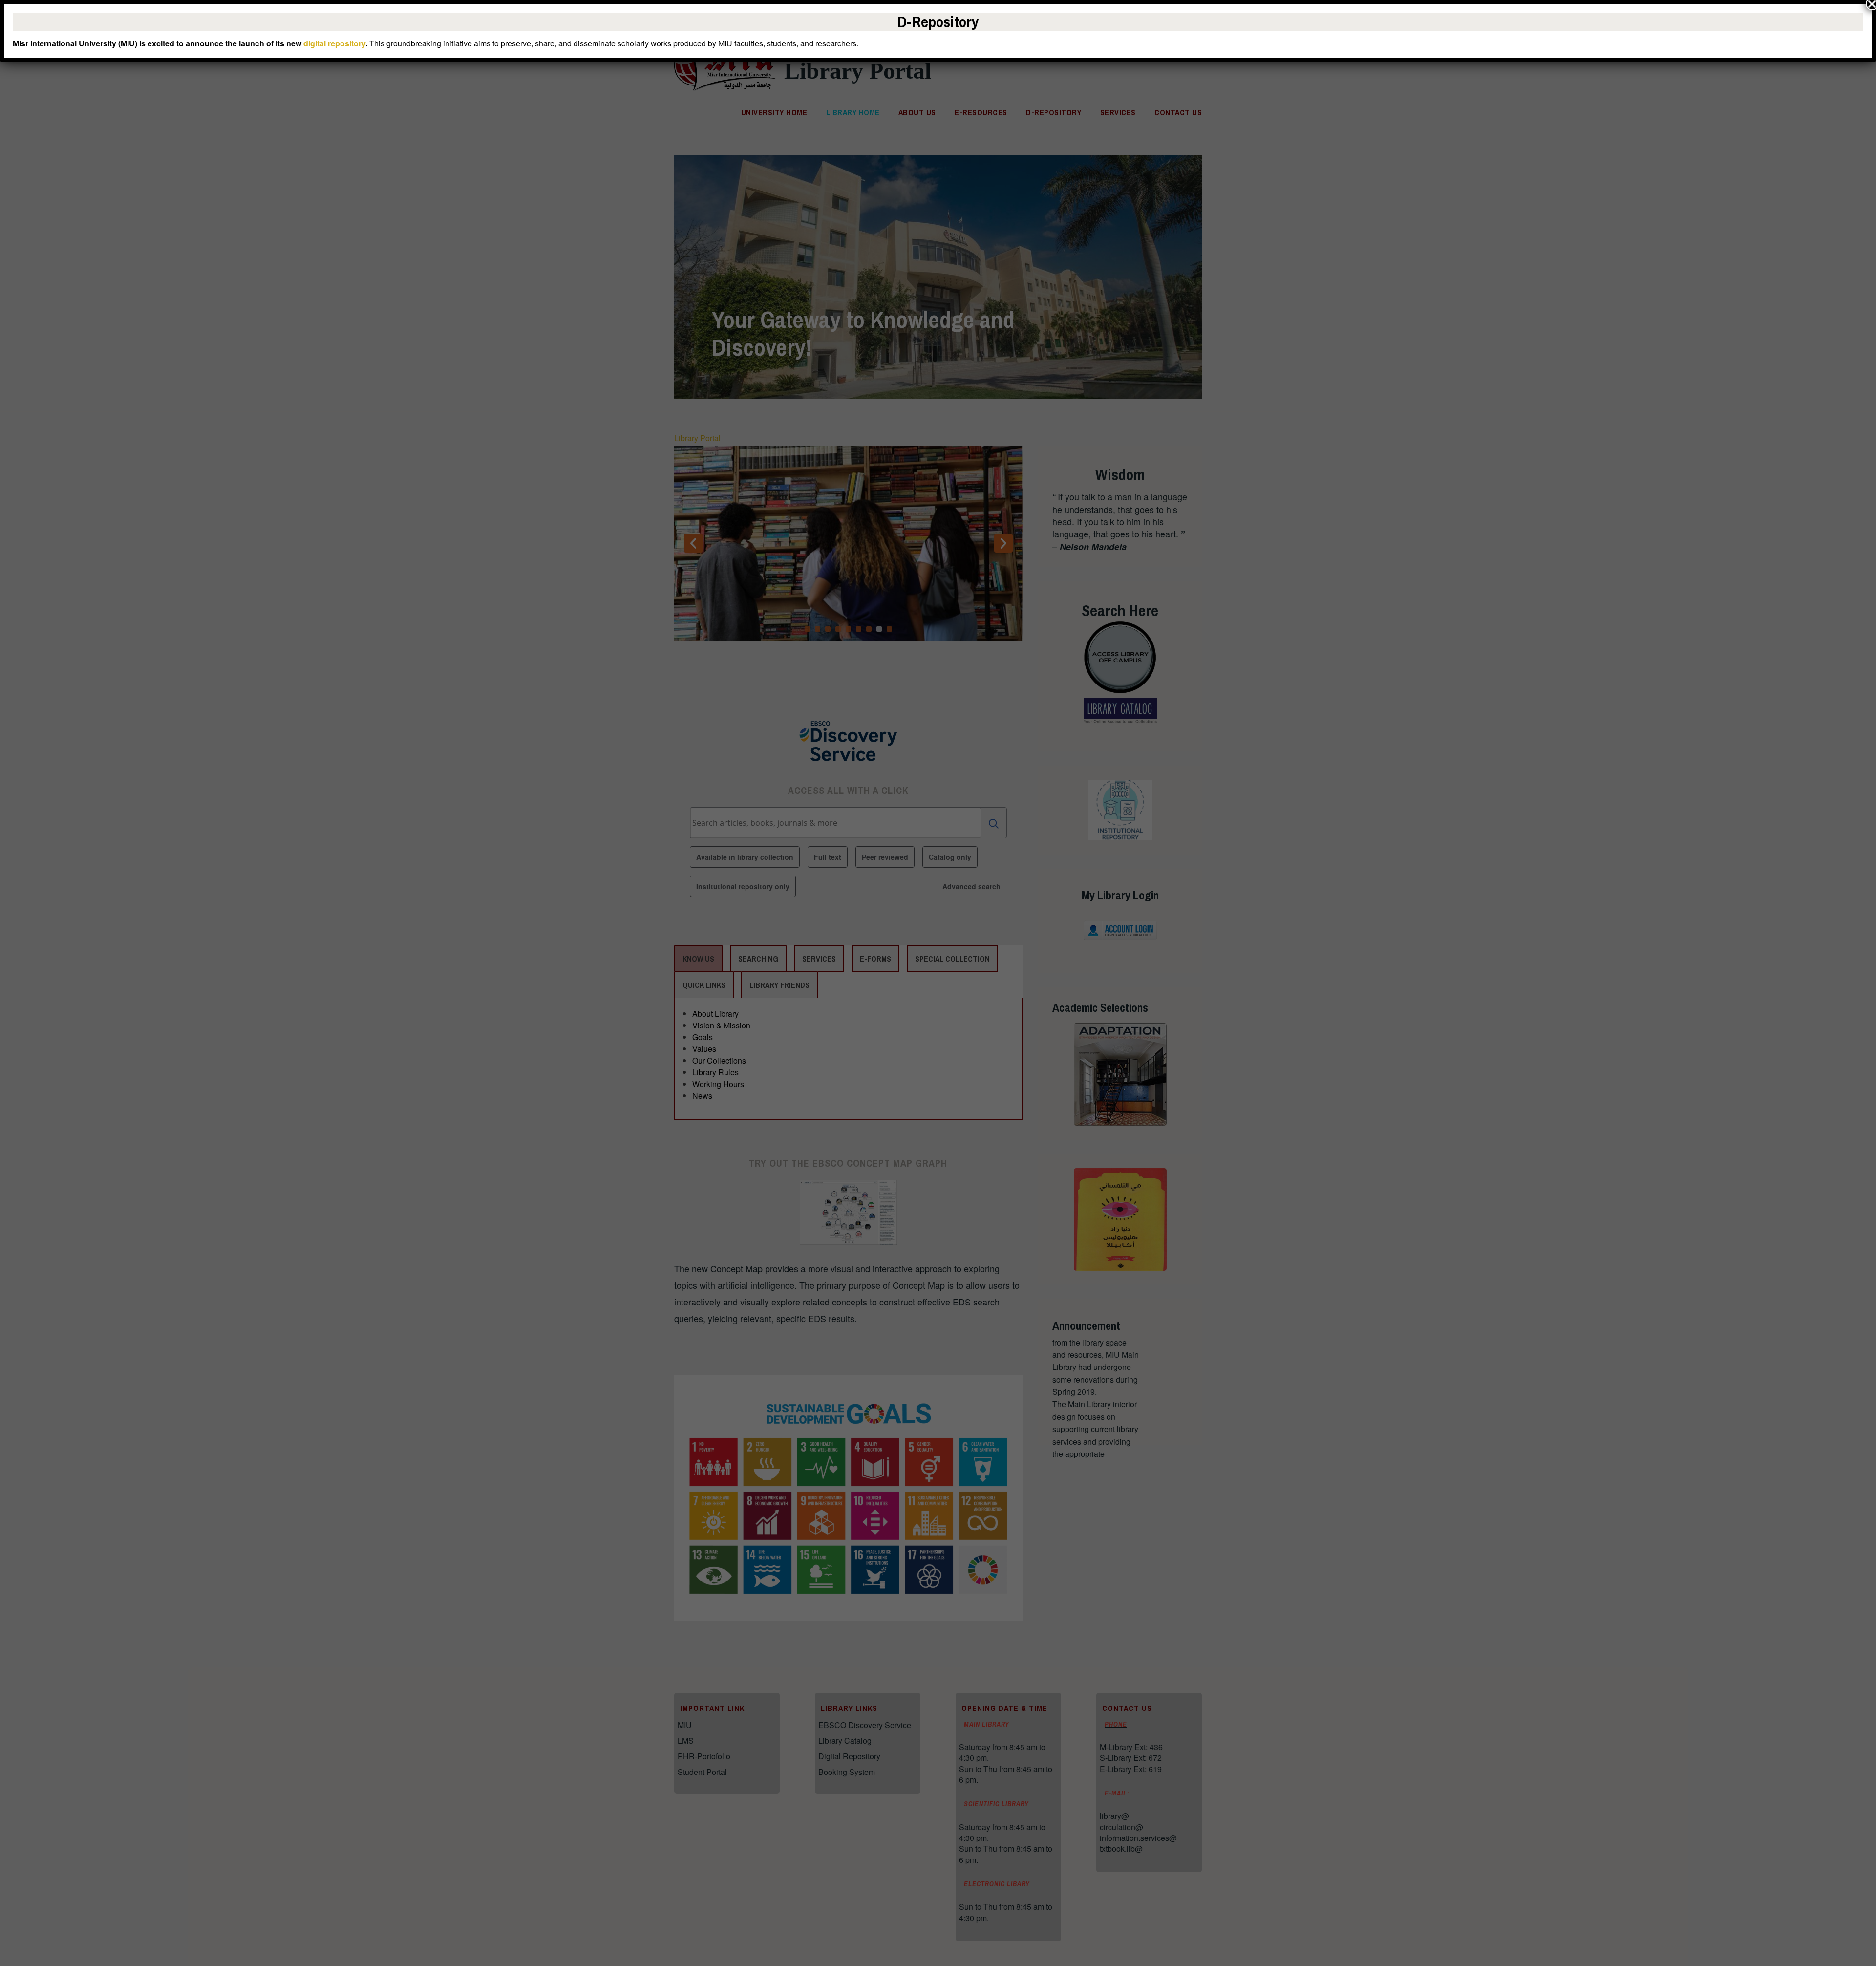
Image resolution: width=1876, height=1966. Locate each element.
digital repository (334, 43)
